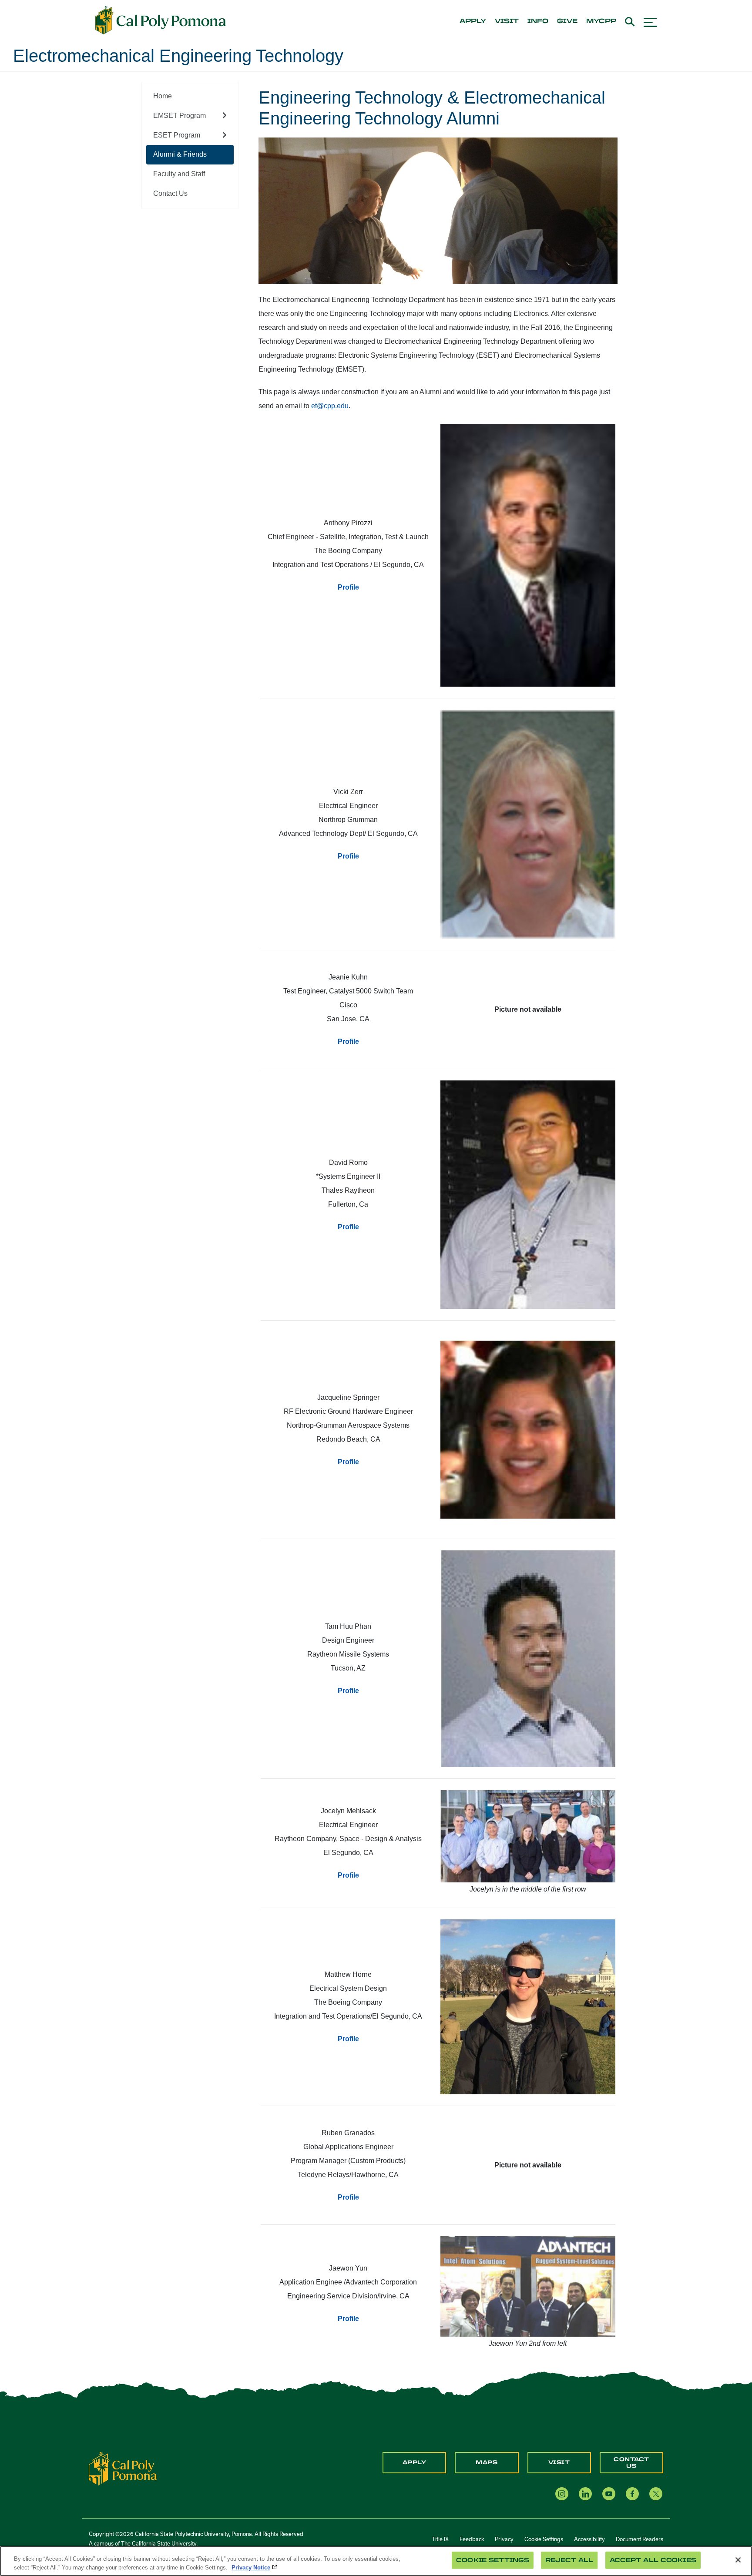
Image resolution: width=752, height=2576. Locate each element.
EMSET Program (180, 116)
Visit (559, 2462)
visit (507, 21)
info (538, 21)
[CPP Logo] (123, 2468)
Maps (487, 2462)
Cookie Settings (544, 2539)
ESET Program (177, 135)
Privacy (504, 2539)
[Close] (738, 2560)
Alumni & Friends (180, 154)
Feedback (472, 2539)
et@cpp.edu (330, 406)
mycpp (601, 21)
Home (163, 96)
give (567, 21)
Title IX (440, 2539)
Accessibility (589, 2539)
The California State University (159, 2543)
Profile (348, 587)
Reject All (569, 2560)
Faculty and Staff (179, 174)
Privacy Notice (251, 2567)
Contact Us (170, 193)
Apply (415, 2462)
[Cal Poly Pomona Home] (161, 20)
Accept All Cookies (653, 2560)
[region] (376, 2561)
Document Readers (640, 2539)
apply (473, 21)
